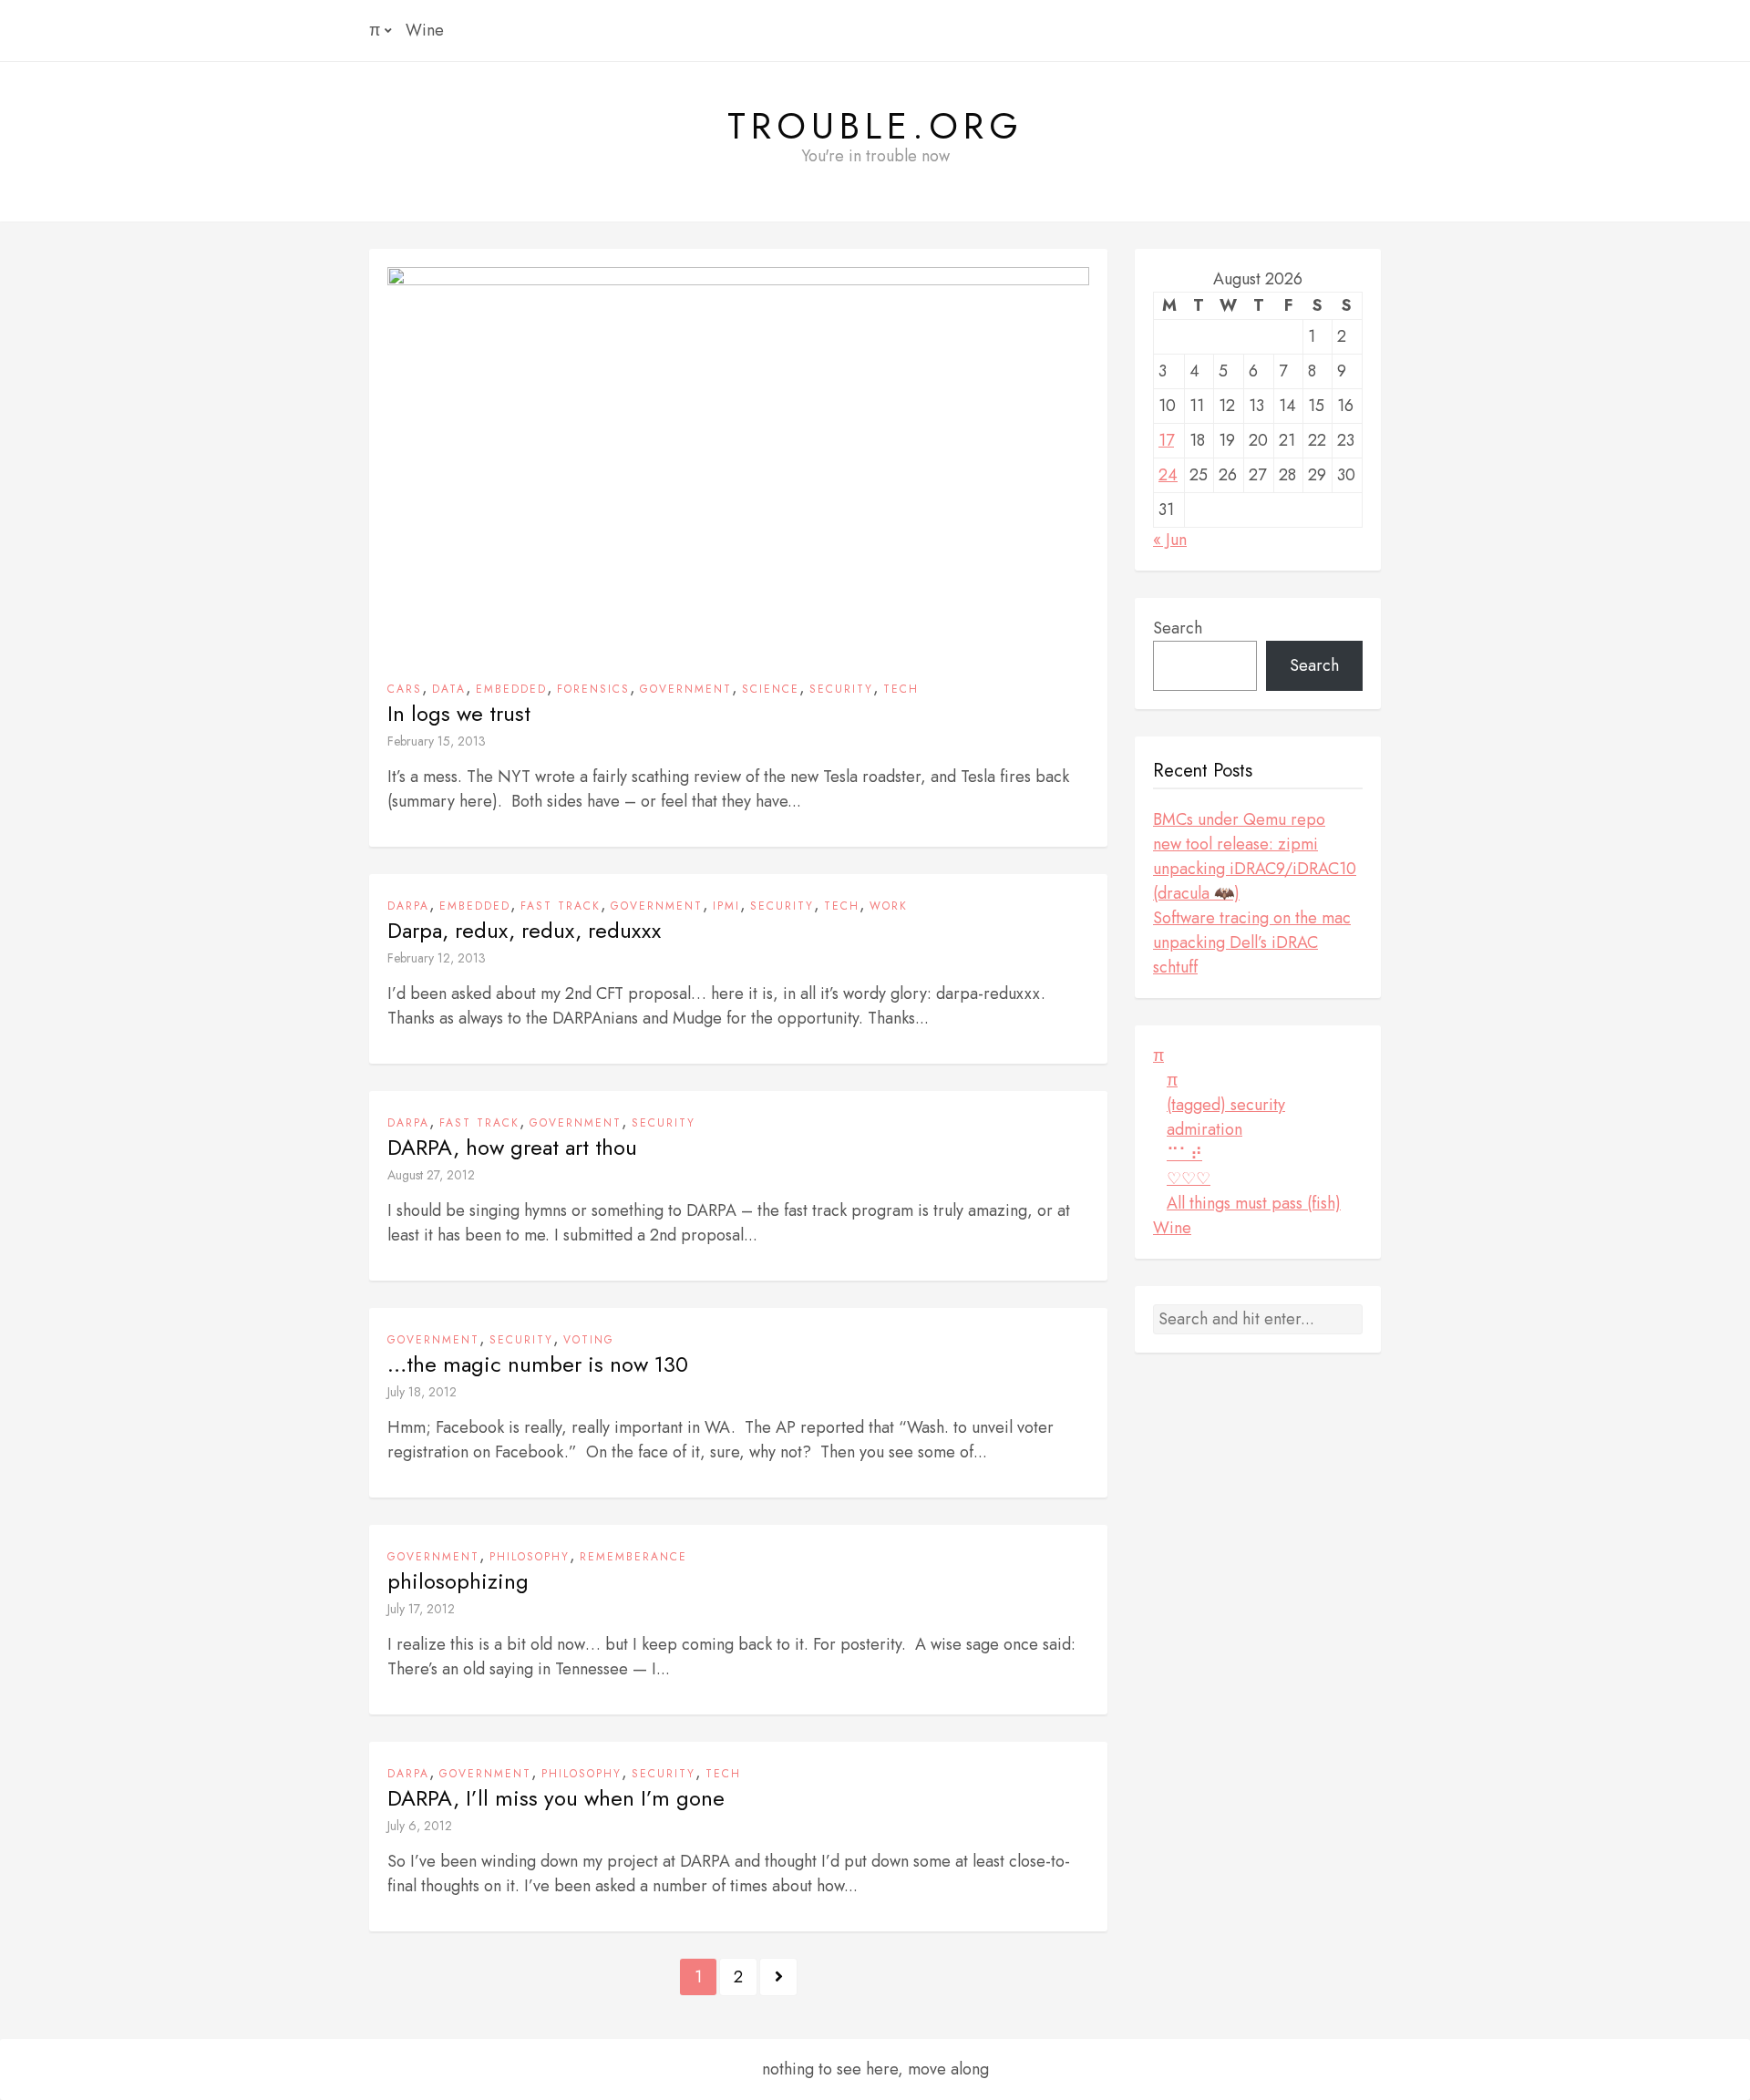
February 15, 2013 (437, 741)
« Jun (1170, 540)
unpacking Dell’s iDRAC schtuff (1235, 955)
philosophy (530, 1557)
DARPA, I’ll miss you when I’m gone (556, 1798)
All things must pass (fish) (1254, 1203)
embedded (511, 689)
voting (589, 1340)
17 (1166, 440)
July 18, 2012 (422, 1392)
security (841, 689)
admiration (1204, 1129)
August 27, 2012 (431, 1175)
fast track (561, 906)
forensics (593, 689)
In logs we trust (459, 714)
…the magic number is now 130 (538, 1364)
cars (405, 689)
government (686, 689)
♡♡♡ (1189, 1179)
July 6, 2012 (420, 1826)
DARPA (408, 906)
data (449, 689)
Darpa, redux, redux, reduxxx (524, 931)
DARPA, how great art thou (512, 1148)
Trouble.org (875, 126)
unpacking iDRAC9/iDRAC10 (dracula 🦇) (1255, 881)
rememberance (633, 1557)
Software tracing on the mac (1252, 918)
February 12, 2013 (437, 958)
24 (1168, 475)
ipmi (726, 906)
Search (1178, 628)
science (771, 689)
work (889, 906)
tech (901, 689)
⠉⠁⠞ (1184, 1154)
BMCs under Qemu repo (1239, 819)
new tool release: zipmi (1235, 844)
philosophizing (458, 1581)
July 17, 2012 (421, 1609)
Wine (425, 30)
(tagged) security (1226, 1105)
